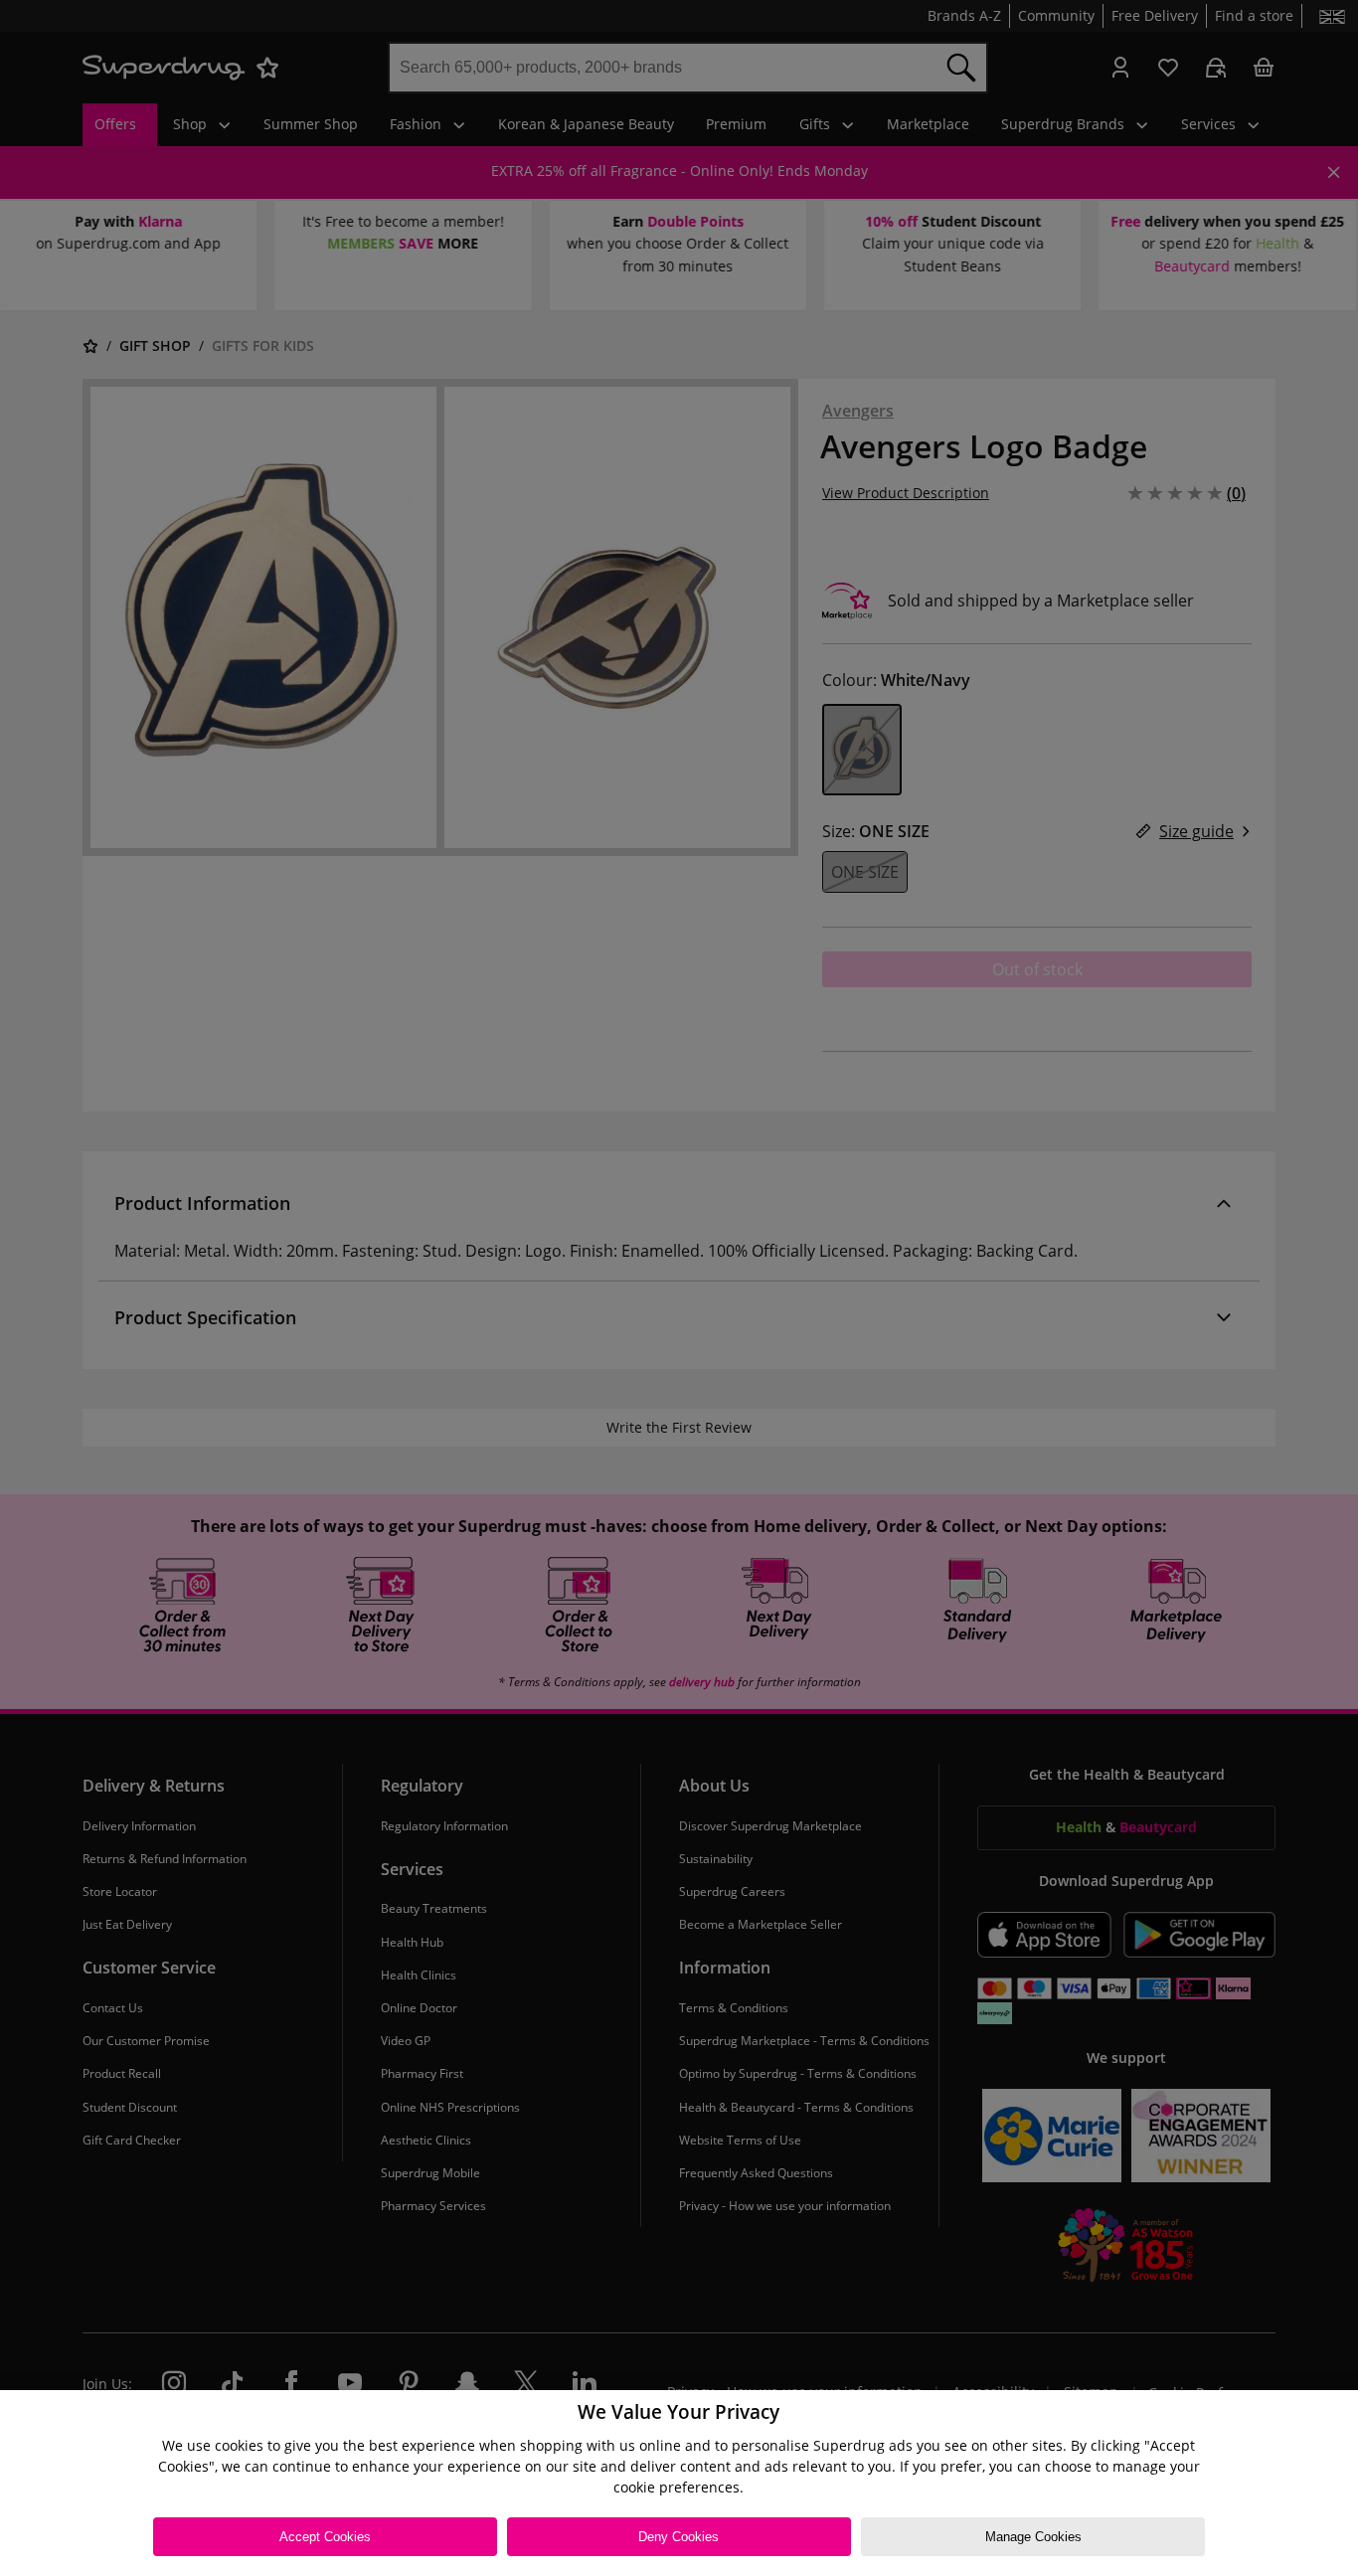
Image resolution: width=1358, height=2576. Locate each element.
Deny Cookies (679, 2537)
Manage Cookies (1033, 2537)
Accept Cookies (325, 2537)
